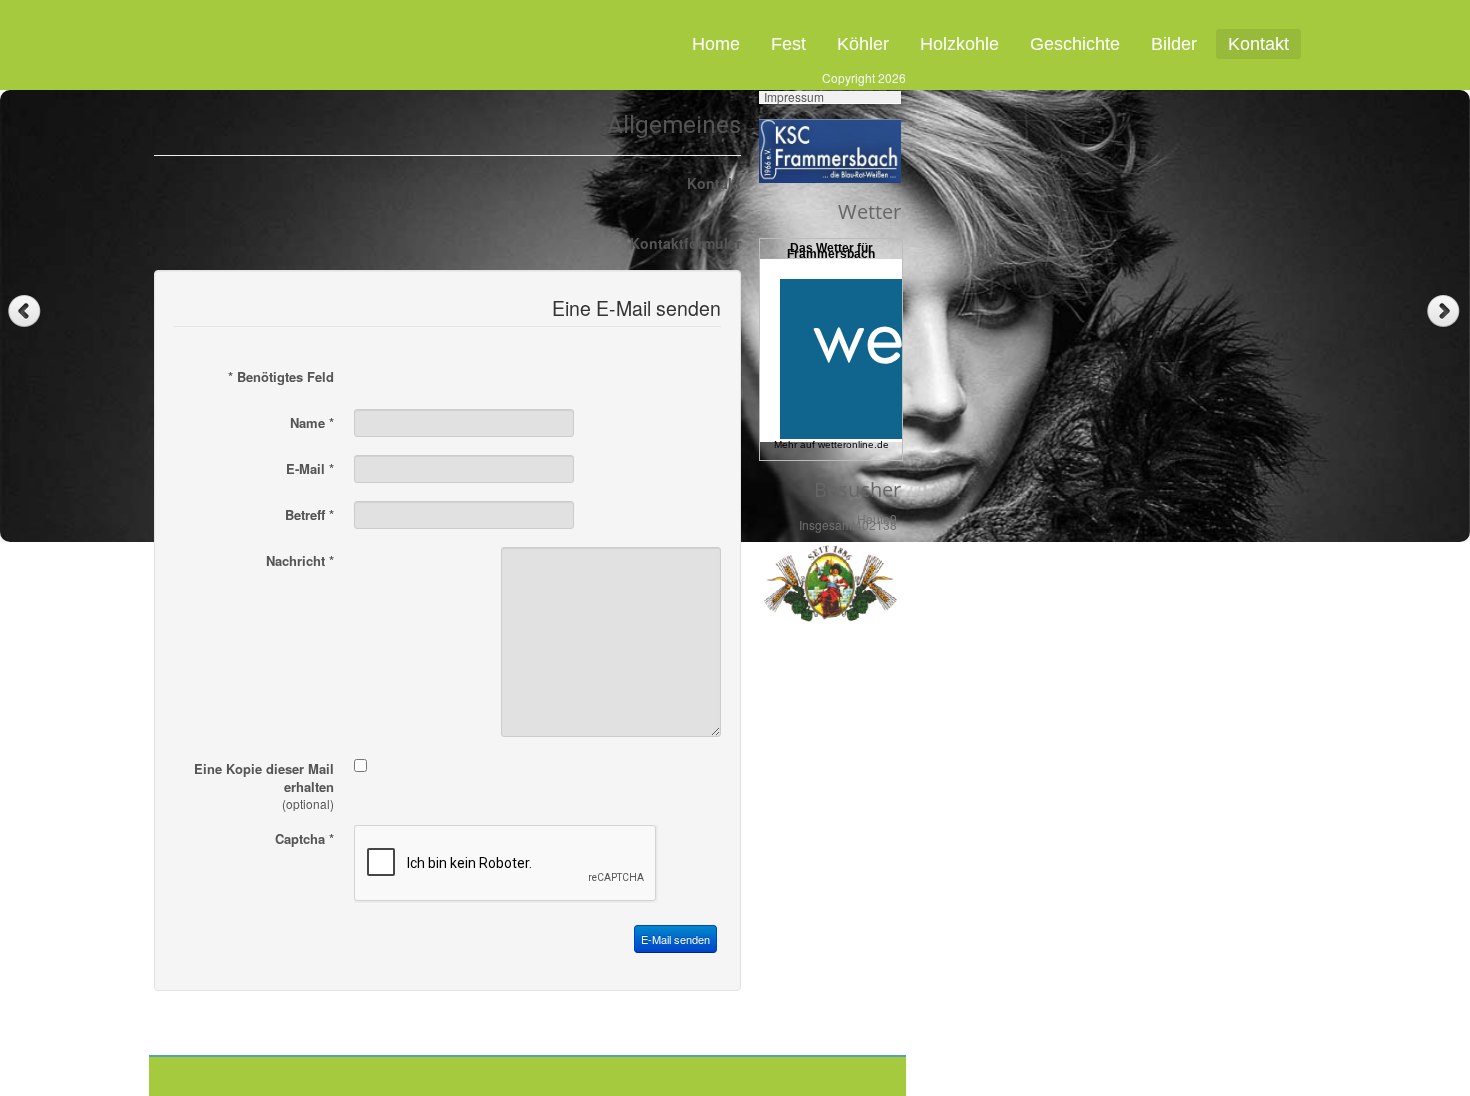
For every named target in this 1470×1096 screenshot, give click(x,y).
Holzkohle (959, 44)
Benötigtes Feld (281, 377)
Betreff (309, 515)
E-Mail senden (675, 939)
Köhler (863, 44)
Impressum (794, 97)
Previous (24, 311)
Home (716, 44)
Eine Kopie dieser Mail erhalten (264, 778)
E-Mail (310, 469)
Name (312, 423)
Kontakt (1258, 44)
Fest (788, 44)
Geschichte (1075, 44)
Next (1445, 311)
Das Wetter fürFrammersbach (831, 251)
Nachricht (300, 561)
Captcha (304, 839)
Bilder (1174, 44)
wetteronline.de (853, 444)
